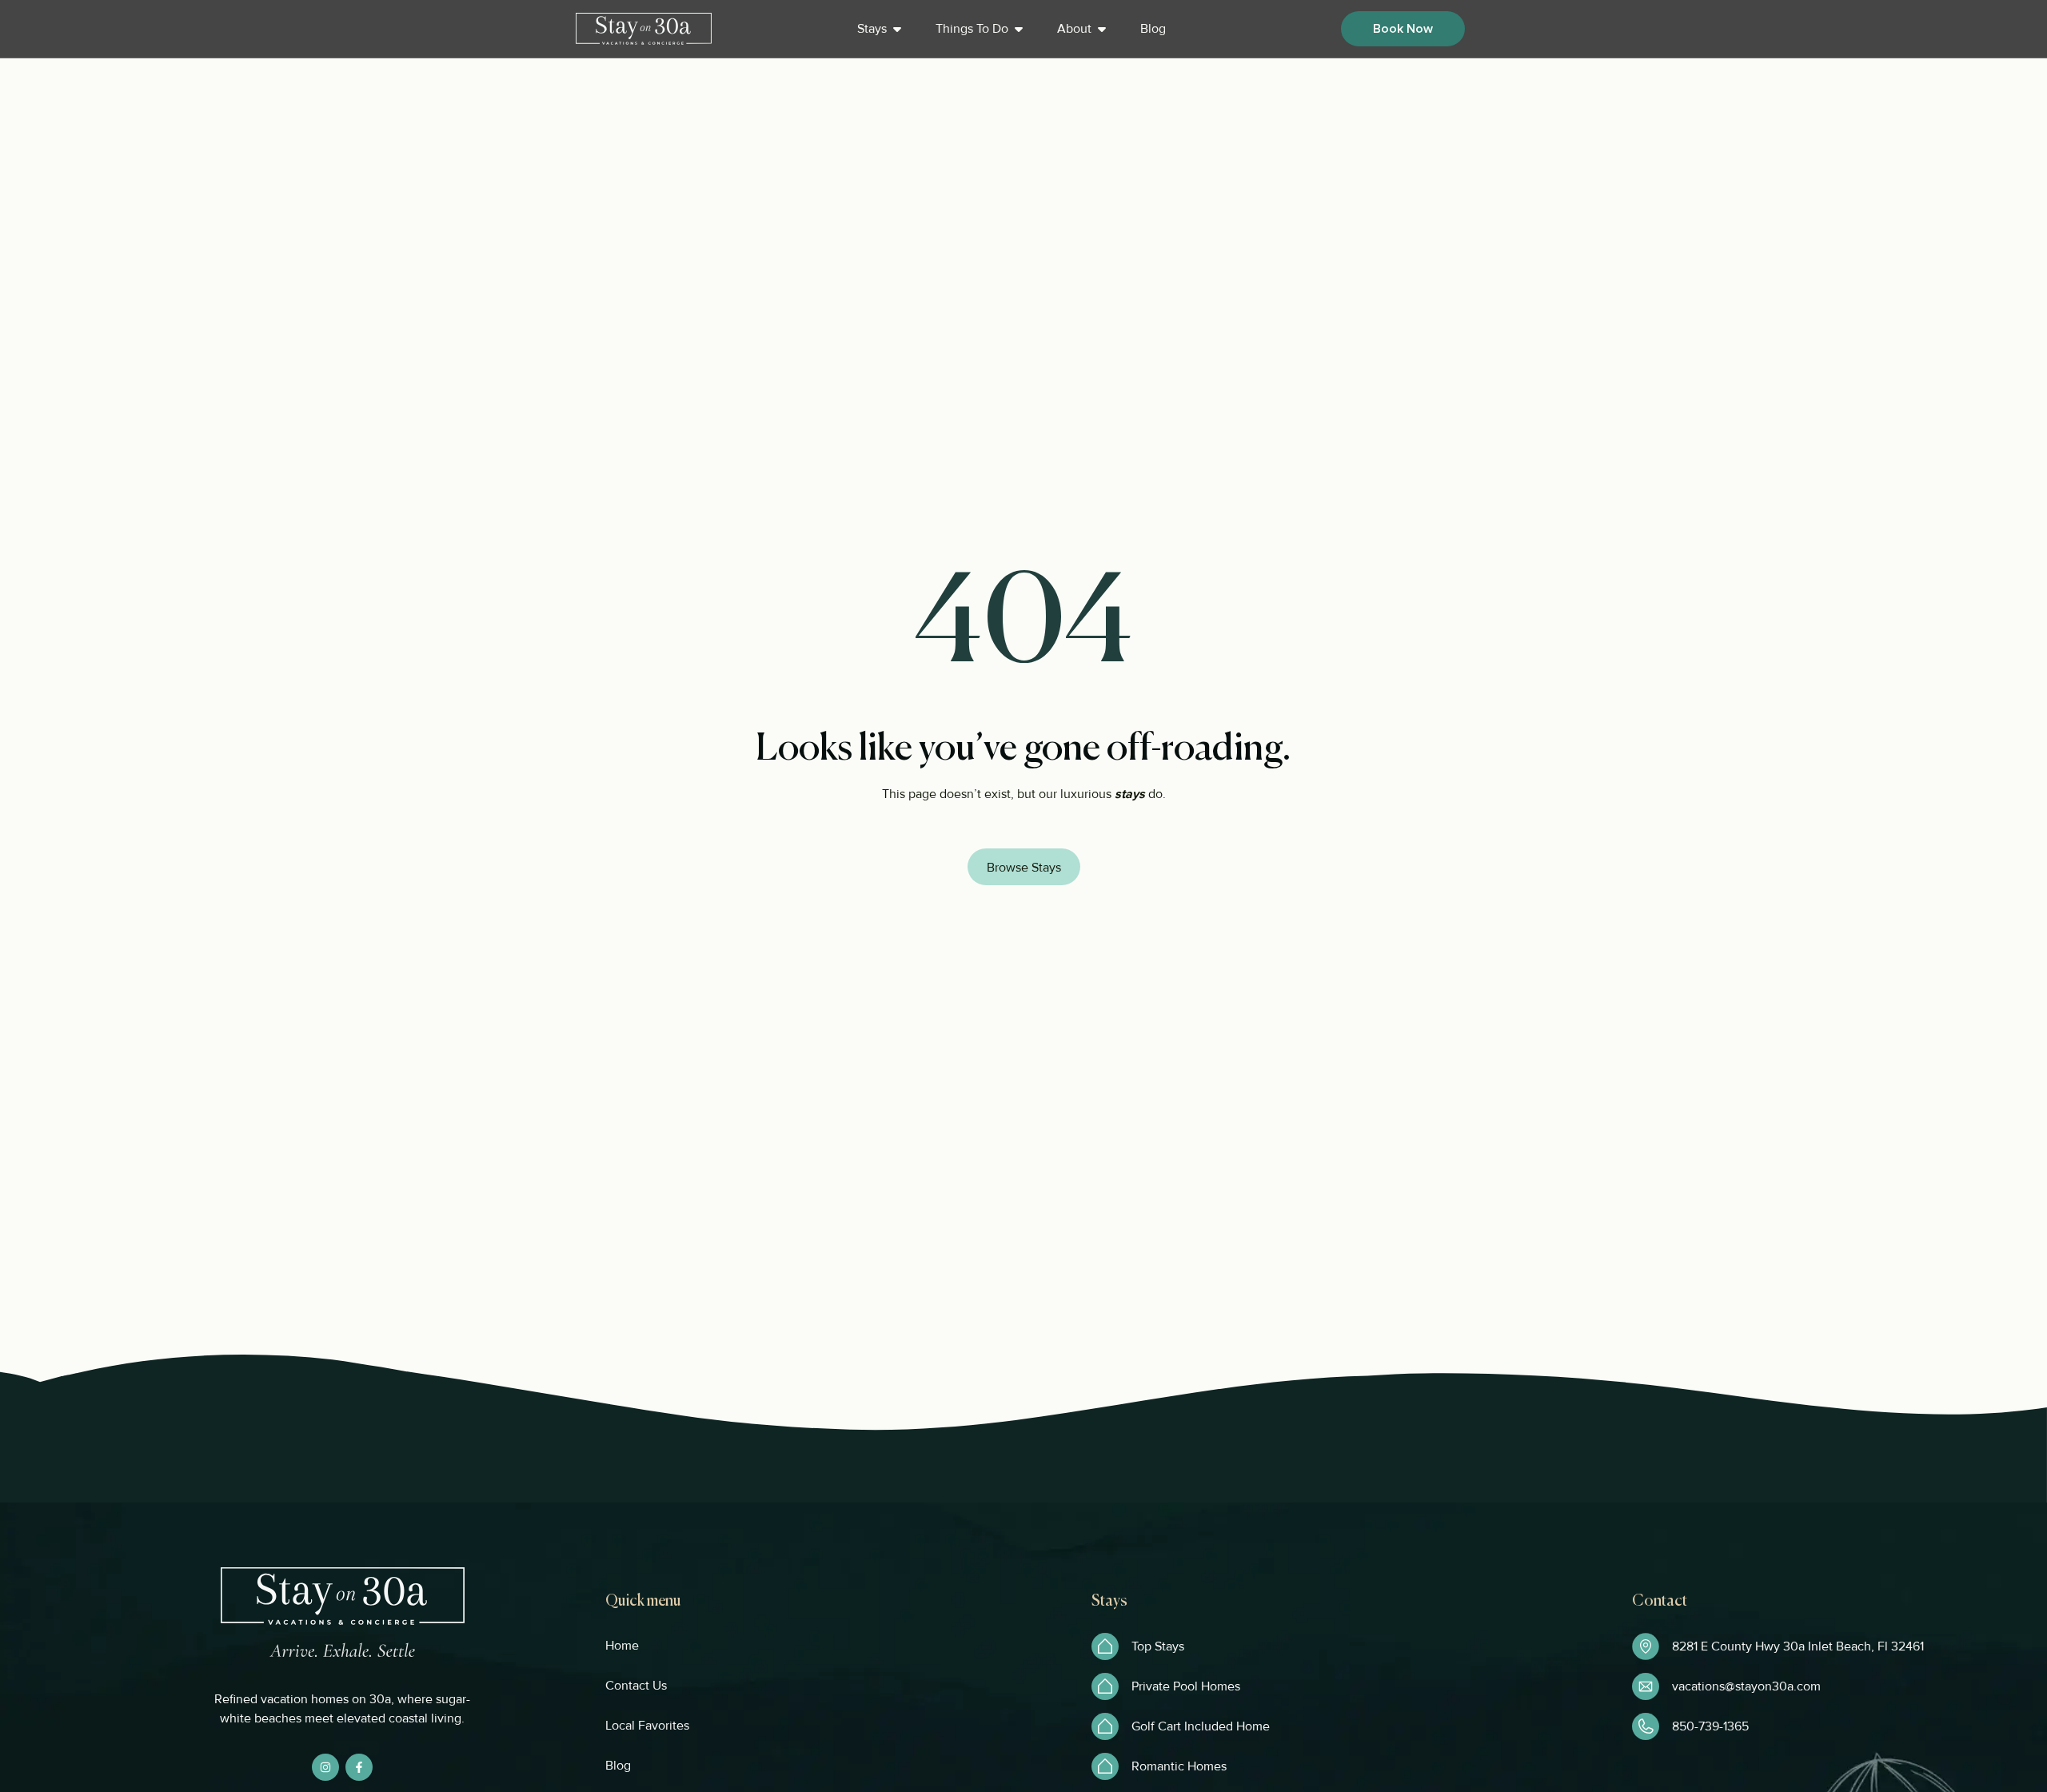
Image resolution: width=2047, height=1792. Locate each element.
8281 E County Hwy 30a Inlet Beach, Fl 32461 (1798, 1646)
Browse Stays (1024, 868)
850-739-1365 (1710, 1726)
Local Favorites (647, 1726)
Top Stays (1158, 1646)
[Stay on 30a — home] (644, 29)
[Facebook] (359, 1767)
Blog (1153, 29)
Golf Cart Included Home (1201, 1726)
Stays (872, 29)
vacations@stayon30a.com (1746, 1686)
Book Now (1403, 29)
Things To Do (972, 29)
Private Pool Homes (1186, 1686)
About (1074, 29)
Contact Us (636, 1686)
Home (622, 1646)
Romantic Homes (1179, 1766)
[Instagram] (325, 1767)
